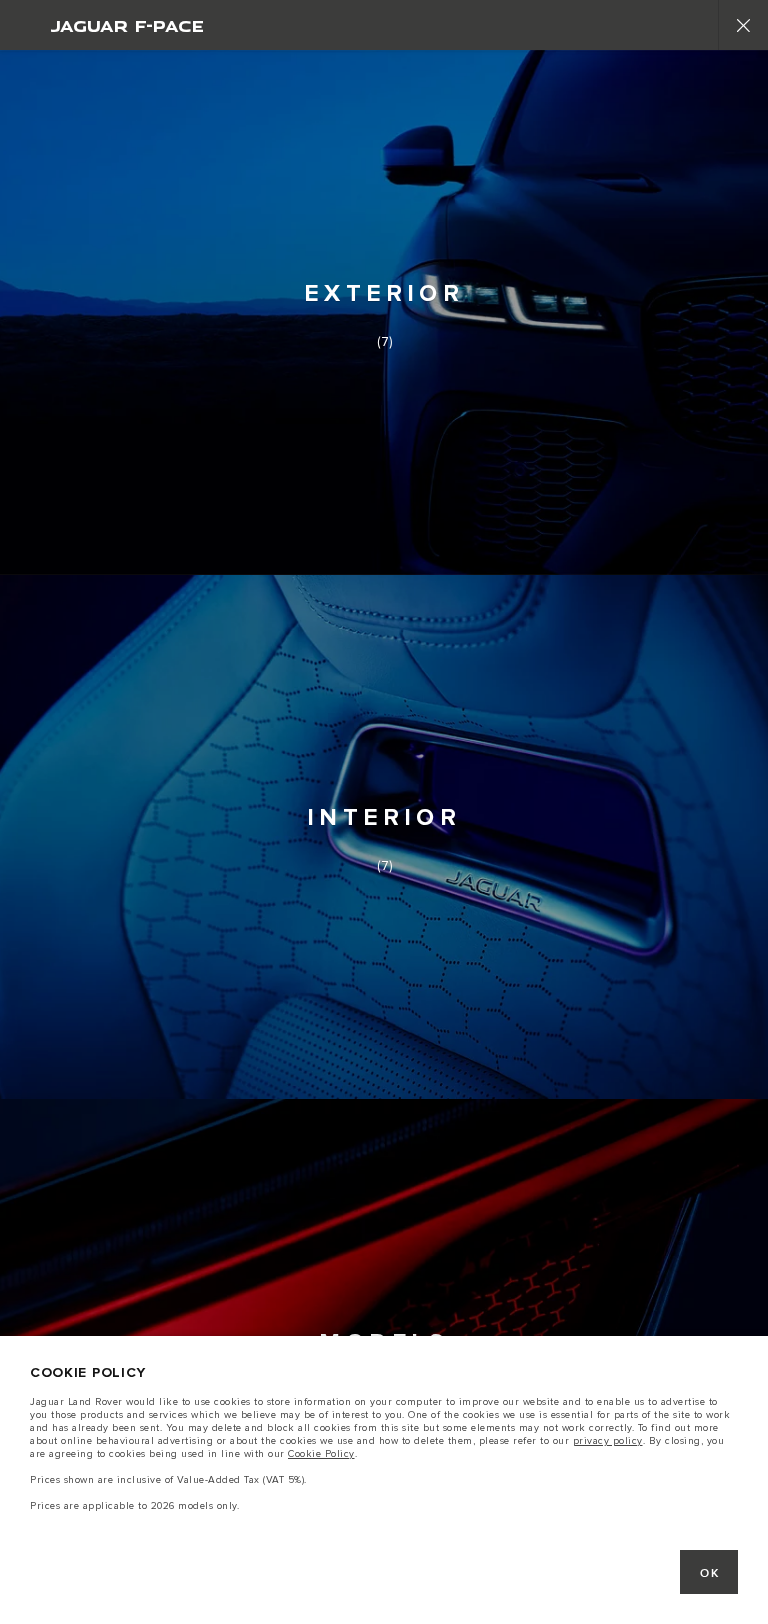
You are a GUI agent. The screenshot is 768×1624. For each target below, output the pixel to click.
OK (709, 1573)
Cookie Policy (321, 1454)
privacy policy (608, 1441)
